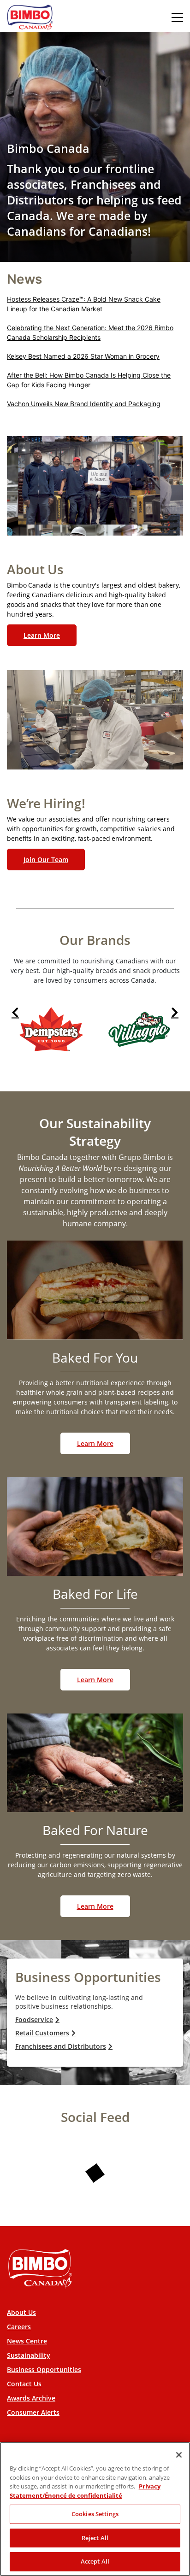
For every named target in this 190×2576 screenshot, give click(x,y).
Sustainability (29, 2355)
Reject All (95, 2538)
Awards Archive (31, 2398)
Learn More (42, 635)
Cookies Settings (95, 2514)
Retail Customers (42, 2033)
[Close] (179, 2455)
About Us (21, 2312)
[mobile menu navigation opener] (177, 17)
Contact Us (24, 2384)
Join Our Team (46, 860)
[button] (15, 1012)
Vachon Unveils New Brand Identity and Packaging (84, 404)
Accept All (95, 2561)
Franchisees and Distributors (61, 2046)
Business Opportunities (44, 2369)
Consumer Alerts (33, 2412)
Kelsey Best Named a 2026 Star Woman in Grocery (83, 356)
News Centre (27, 2341)
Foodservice (34, 2019)
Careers (19, 2327)
